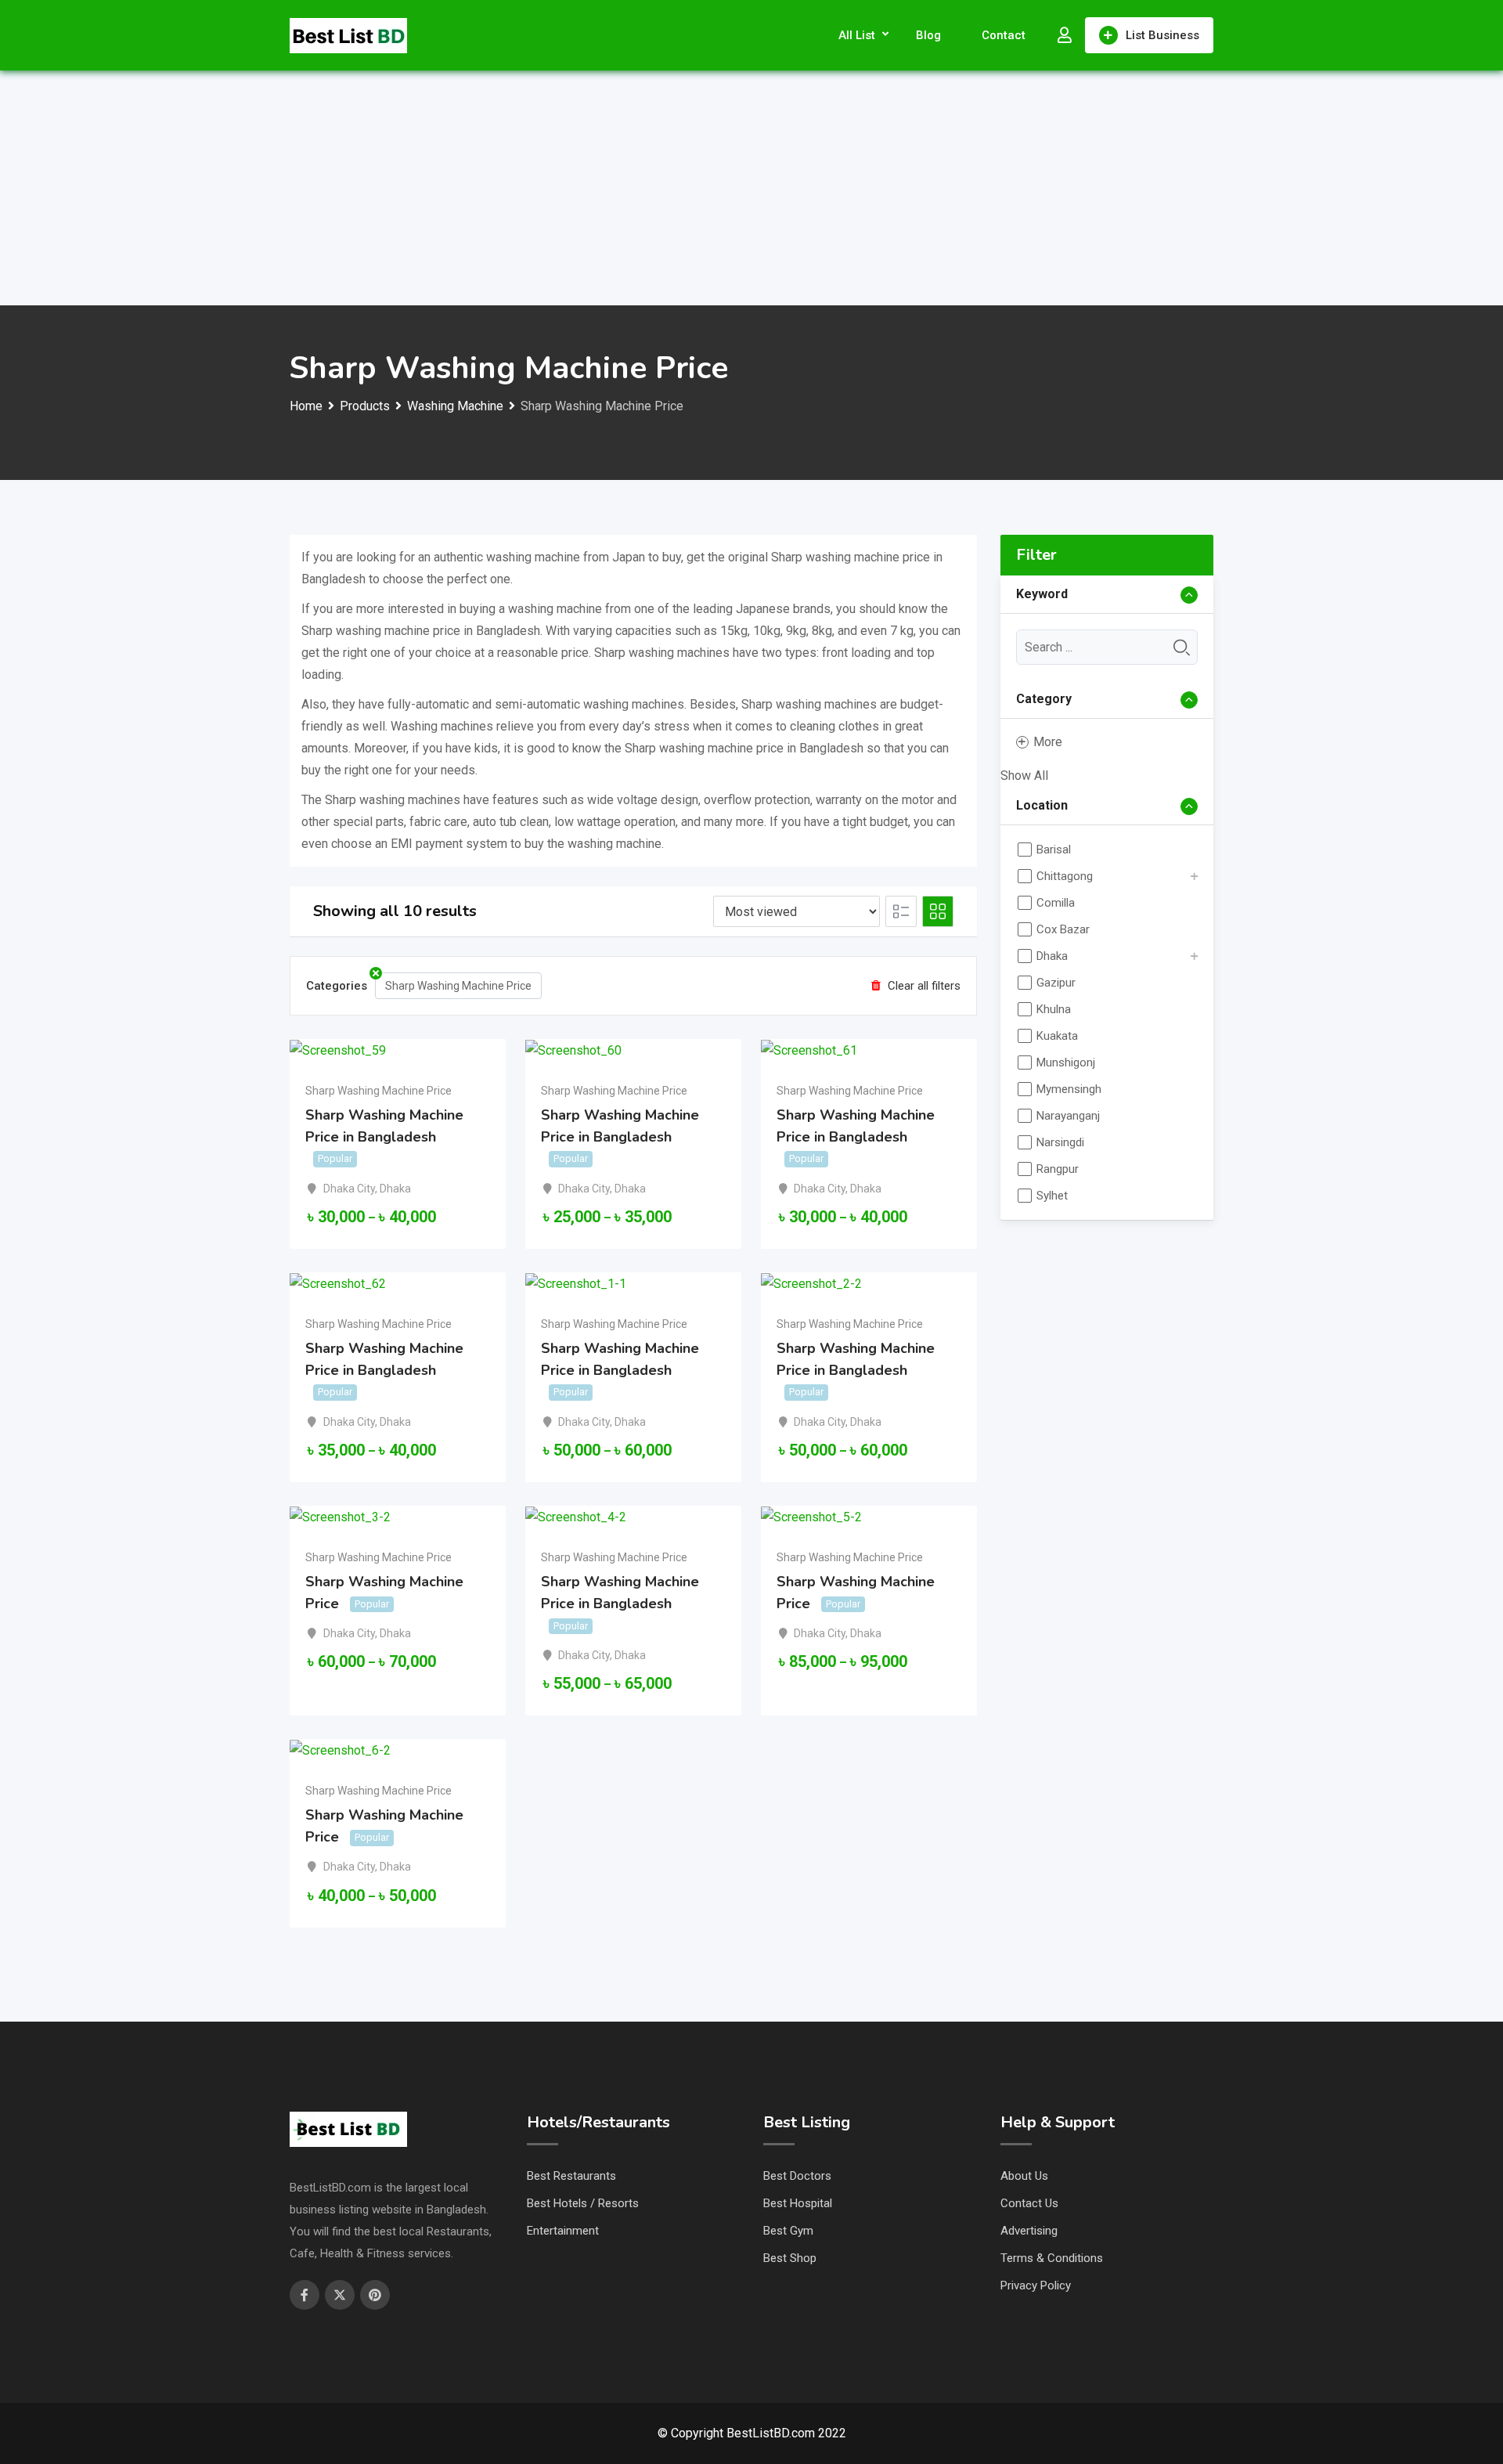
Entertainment (563, 2231)
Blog (928, 35)
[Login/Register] (1065, 35)
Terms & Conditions (1052, 2258)
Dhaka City (349, 1189)
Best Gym (788, 2231)
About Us (1024, 2176)
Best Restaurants (571, 2176)
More (1048, 742)
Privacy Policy (1036, 2285)
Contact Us (1029, 2203)
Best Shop (790, 2258)
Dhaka (395, 1189)
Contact (1004, 35)
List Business (1162, 35)
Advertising (1029, 2231)
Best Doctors (797, 2176)
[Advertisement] (751, 188)
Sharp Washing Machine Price (458, 986)
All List (857, 35)
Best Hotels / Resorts (583, 2203)
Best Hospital (798, 2203)
